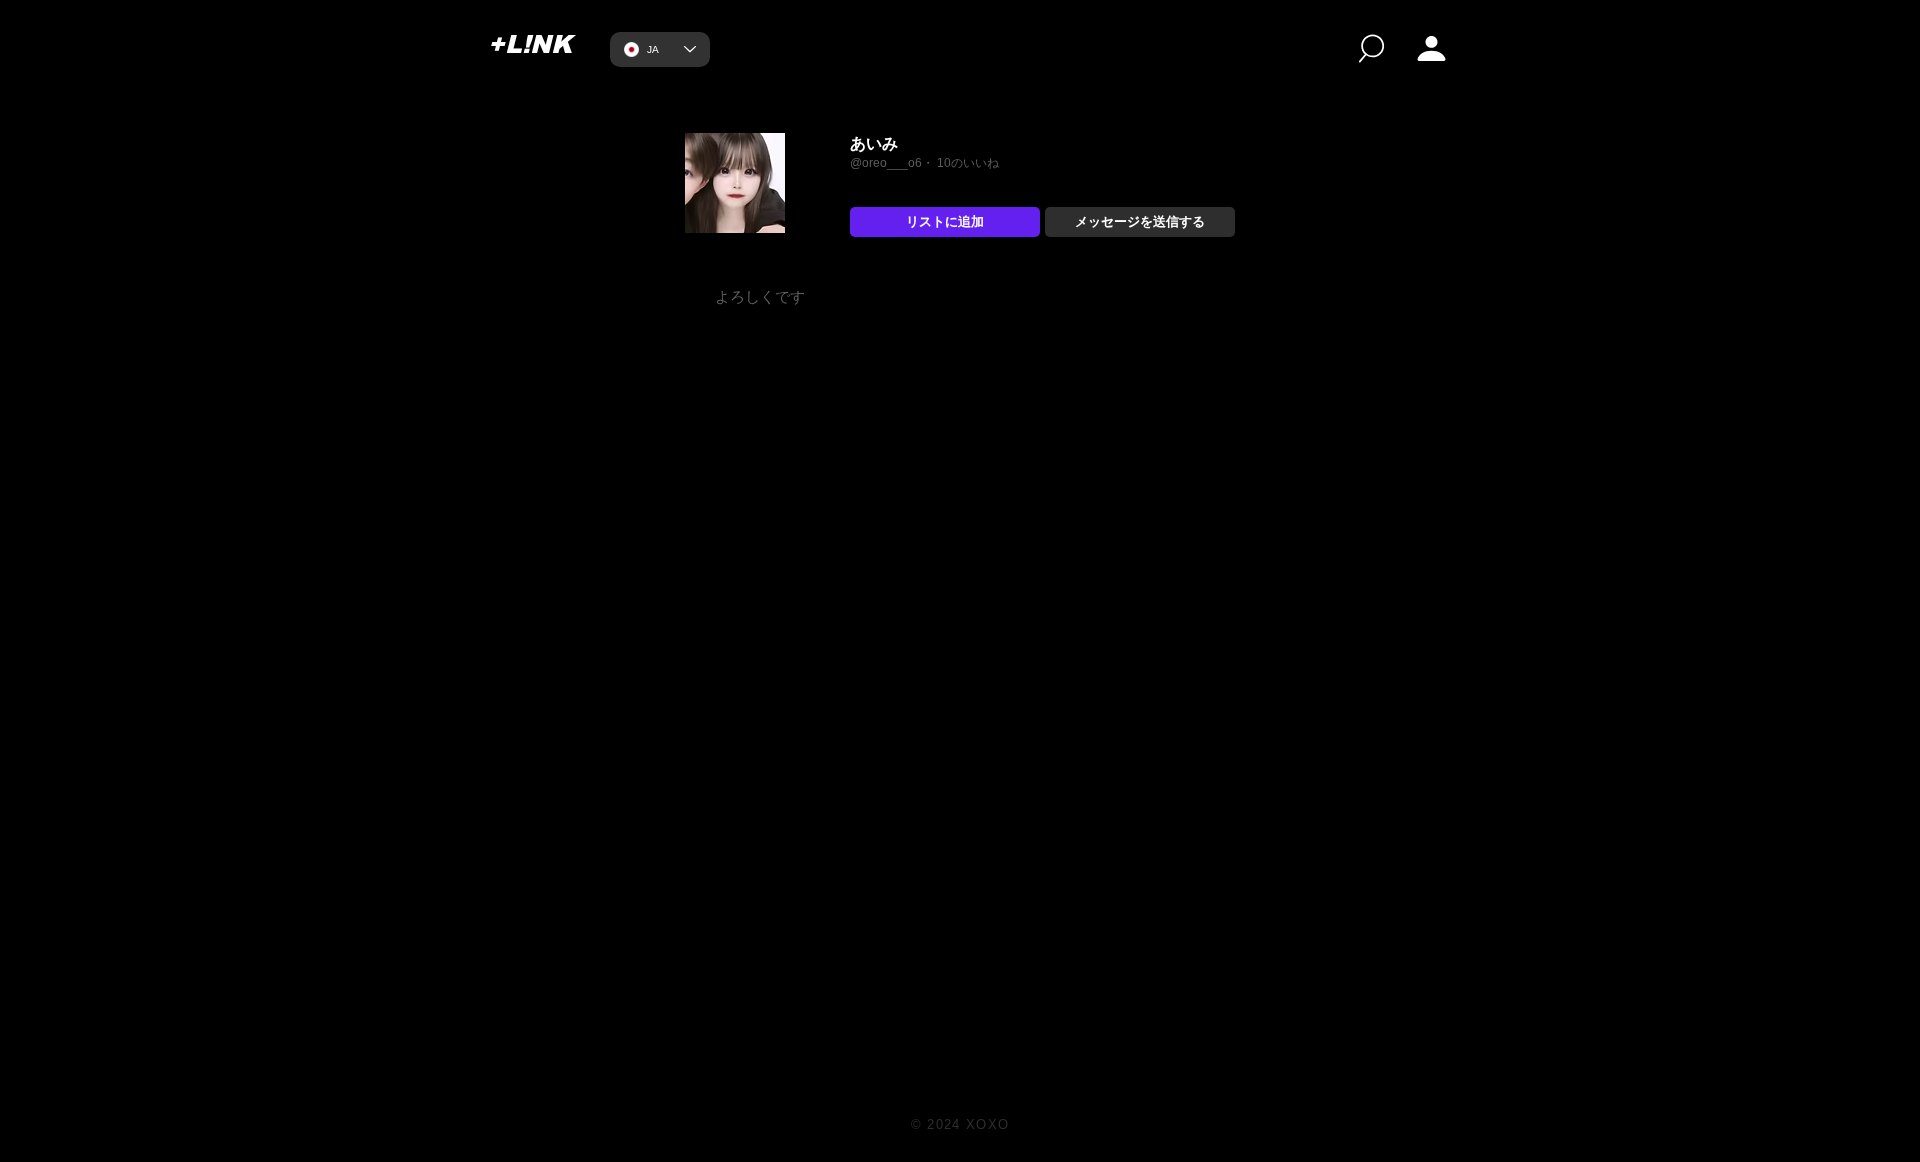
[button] (1431, 48)
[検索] (1371, 48)
